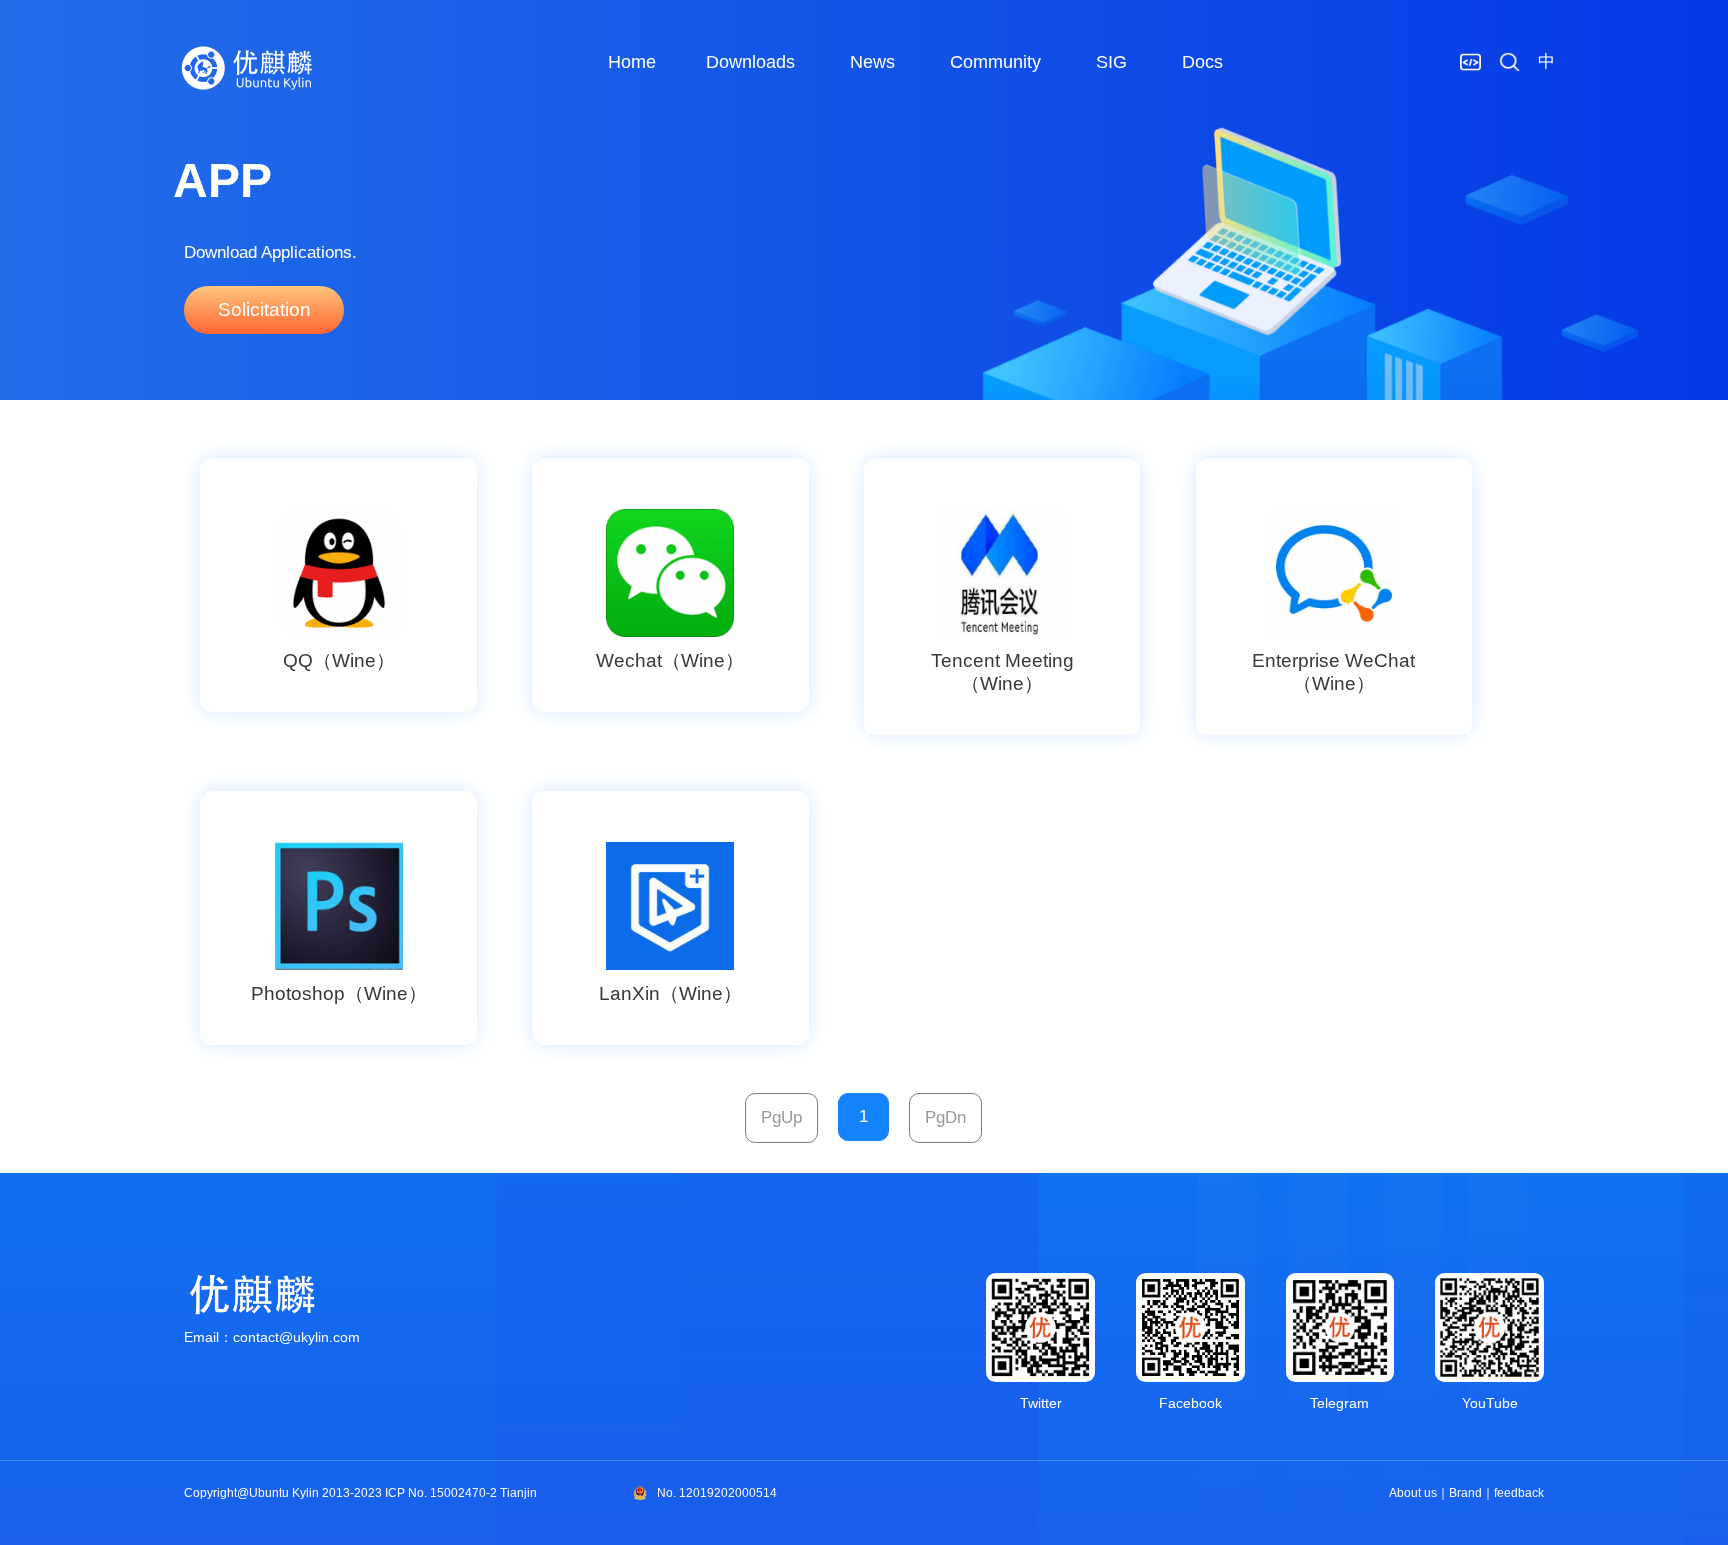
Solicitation (264, 309)
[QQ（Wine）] (338, 574)
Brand (1465, 1493)
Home (632, 62)
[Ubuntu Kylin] (248, 68)
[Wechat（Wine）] (670, 574)
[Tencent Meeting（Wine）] (1002, 574)
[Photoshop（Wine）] (338, 907)
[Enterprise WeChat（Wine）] (1334, 574)
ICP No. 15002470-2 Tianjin (461, 1493)
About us (1413, 1493)
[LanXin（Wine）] (670, 907)
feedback (1519, 1493)
